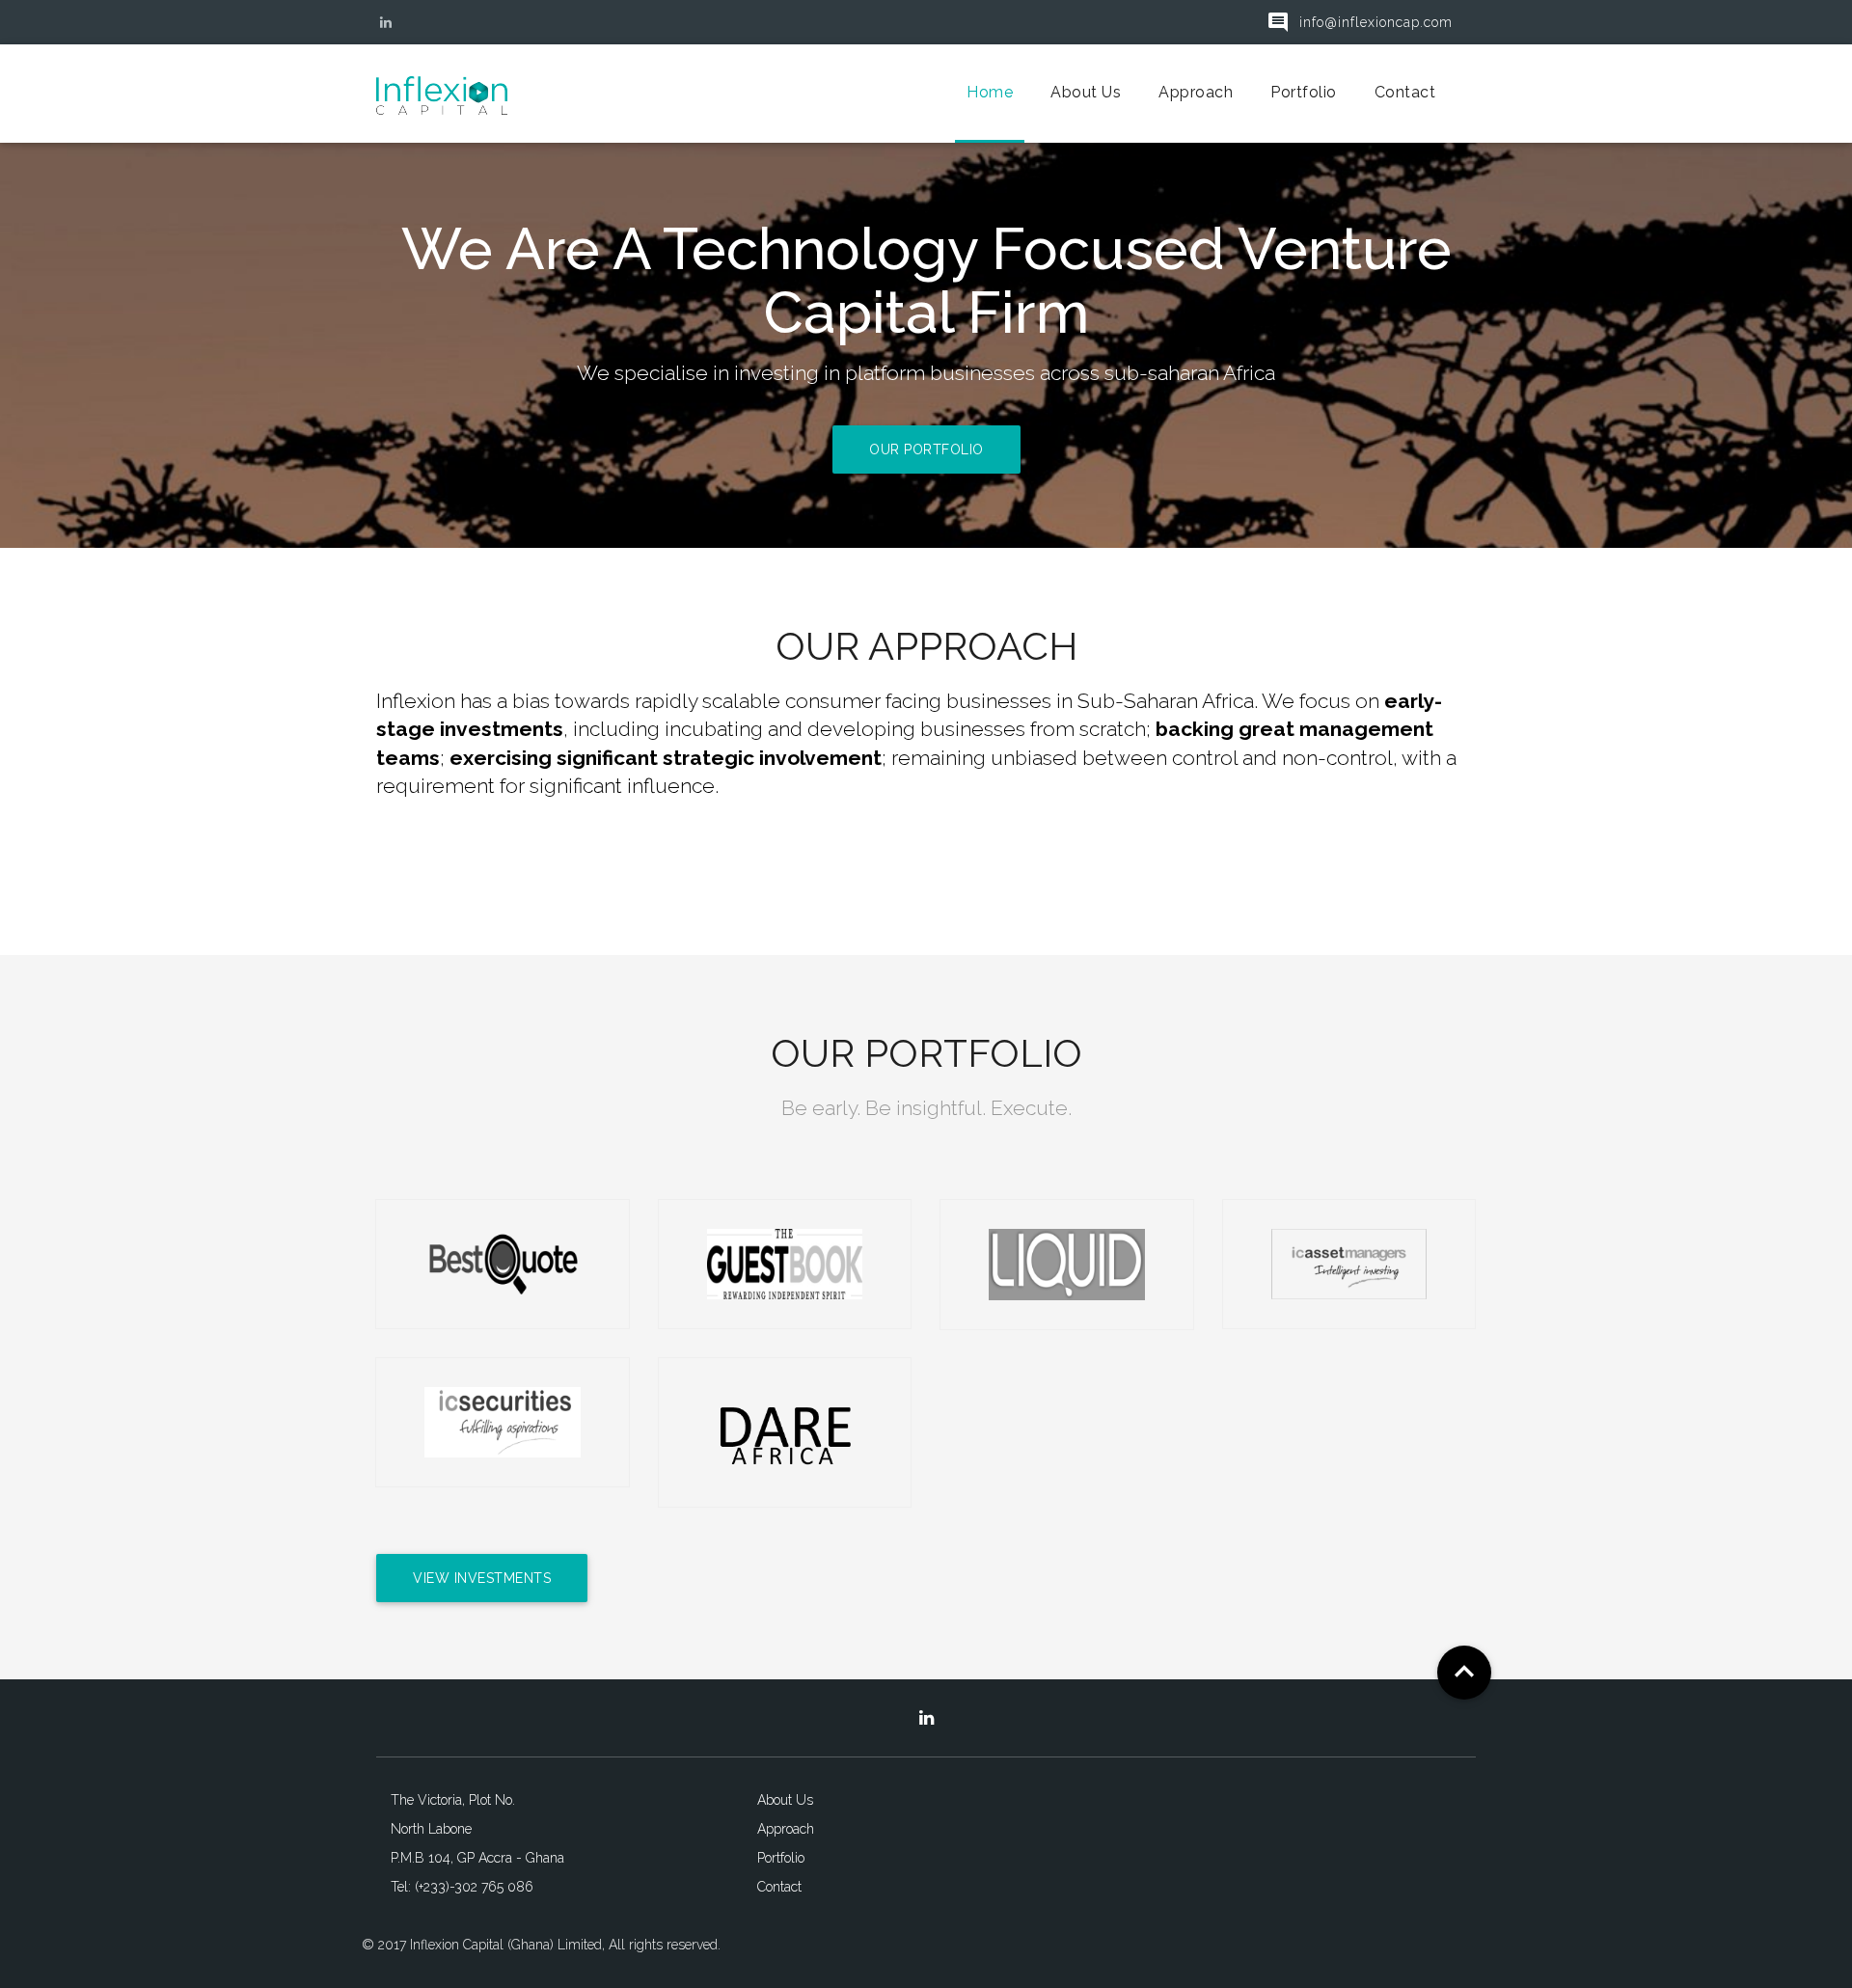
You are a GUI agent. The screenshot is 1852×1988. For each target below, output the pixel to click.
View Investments (482, 1578)
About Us (1086, 92)
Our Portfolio (926, 449)
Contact (1405, 92)
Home (990, 92)
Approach (1196, 92)
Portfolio (1304, 92)
